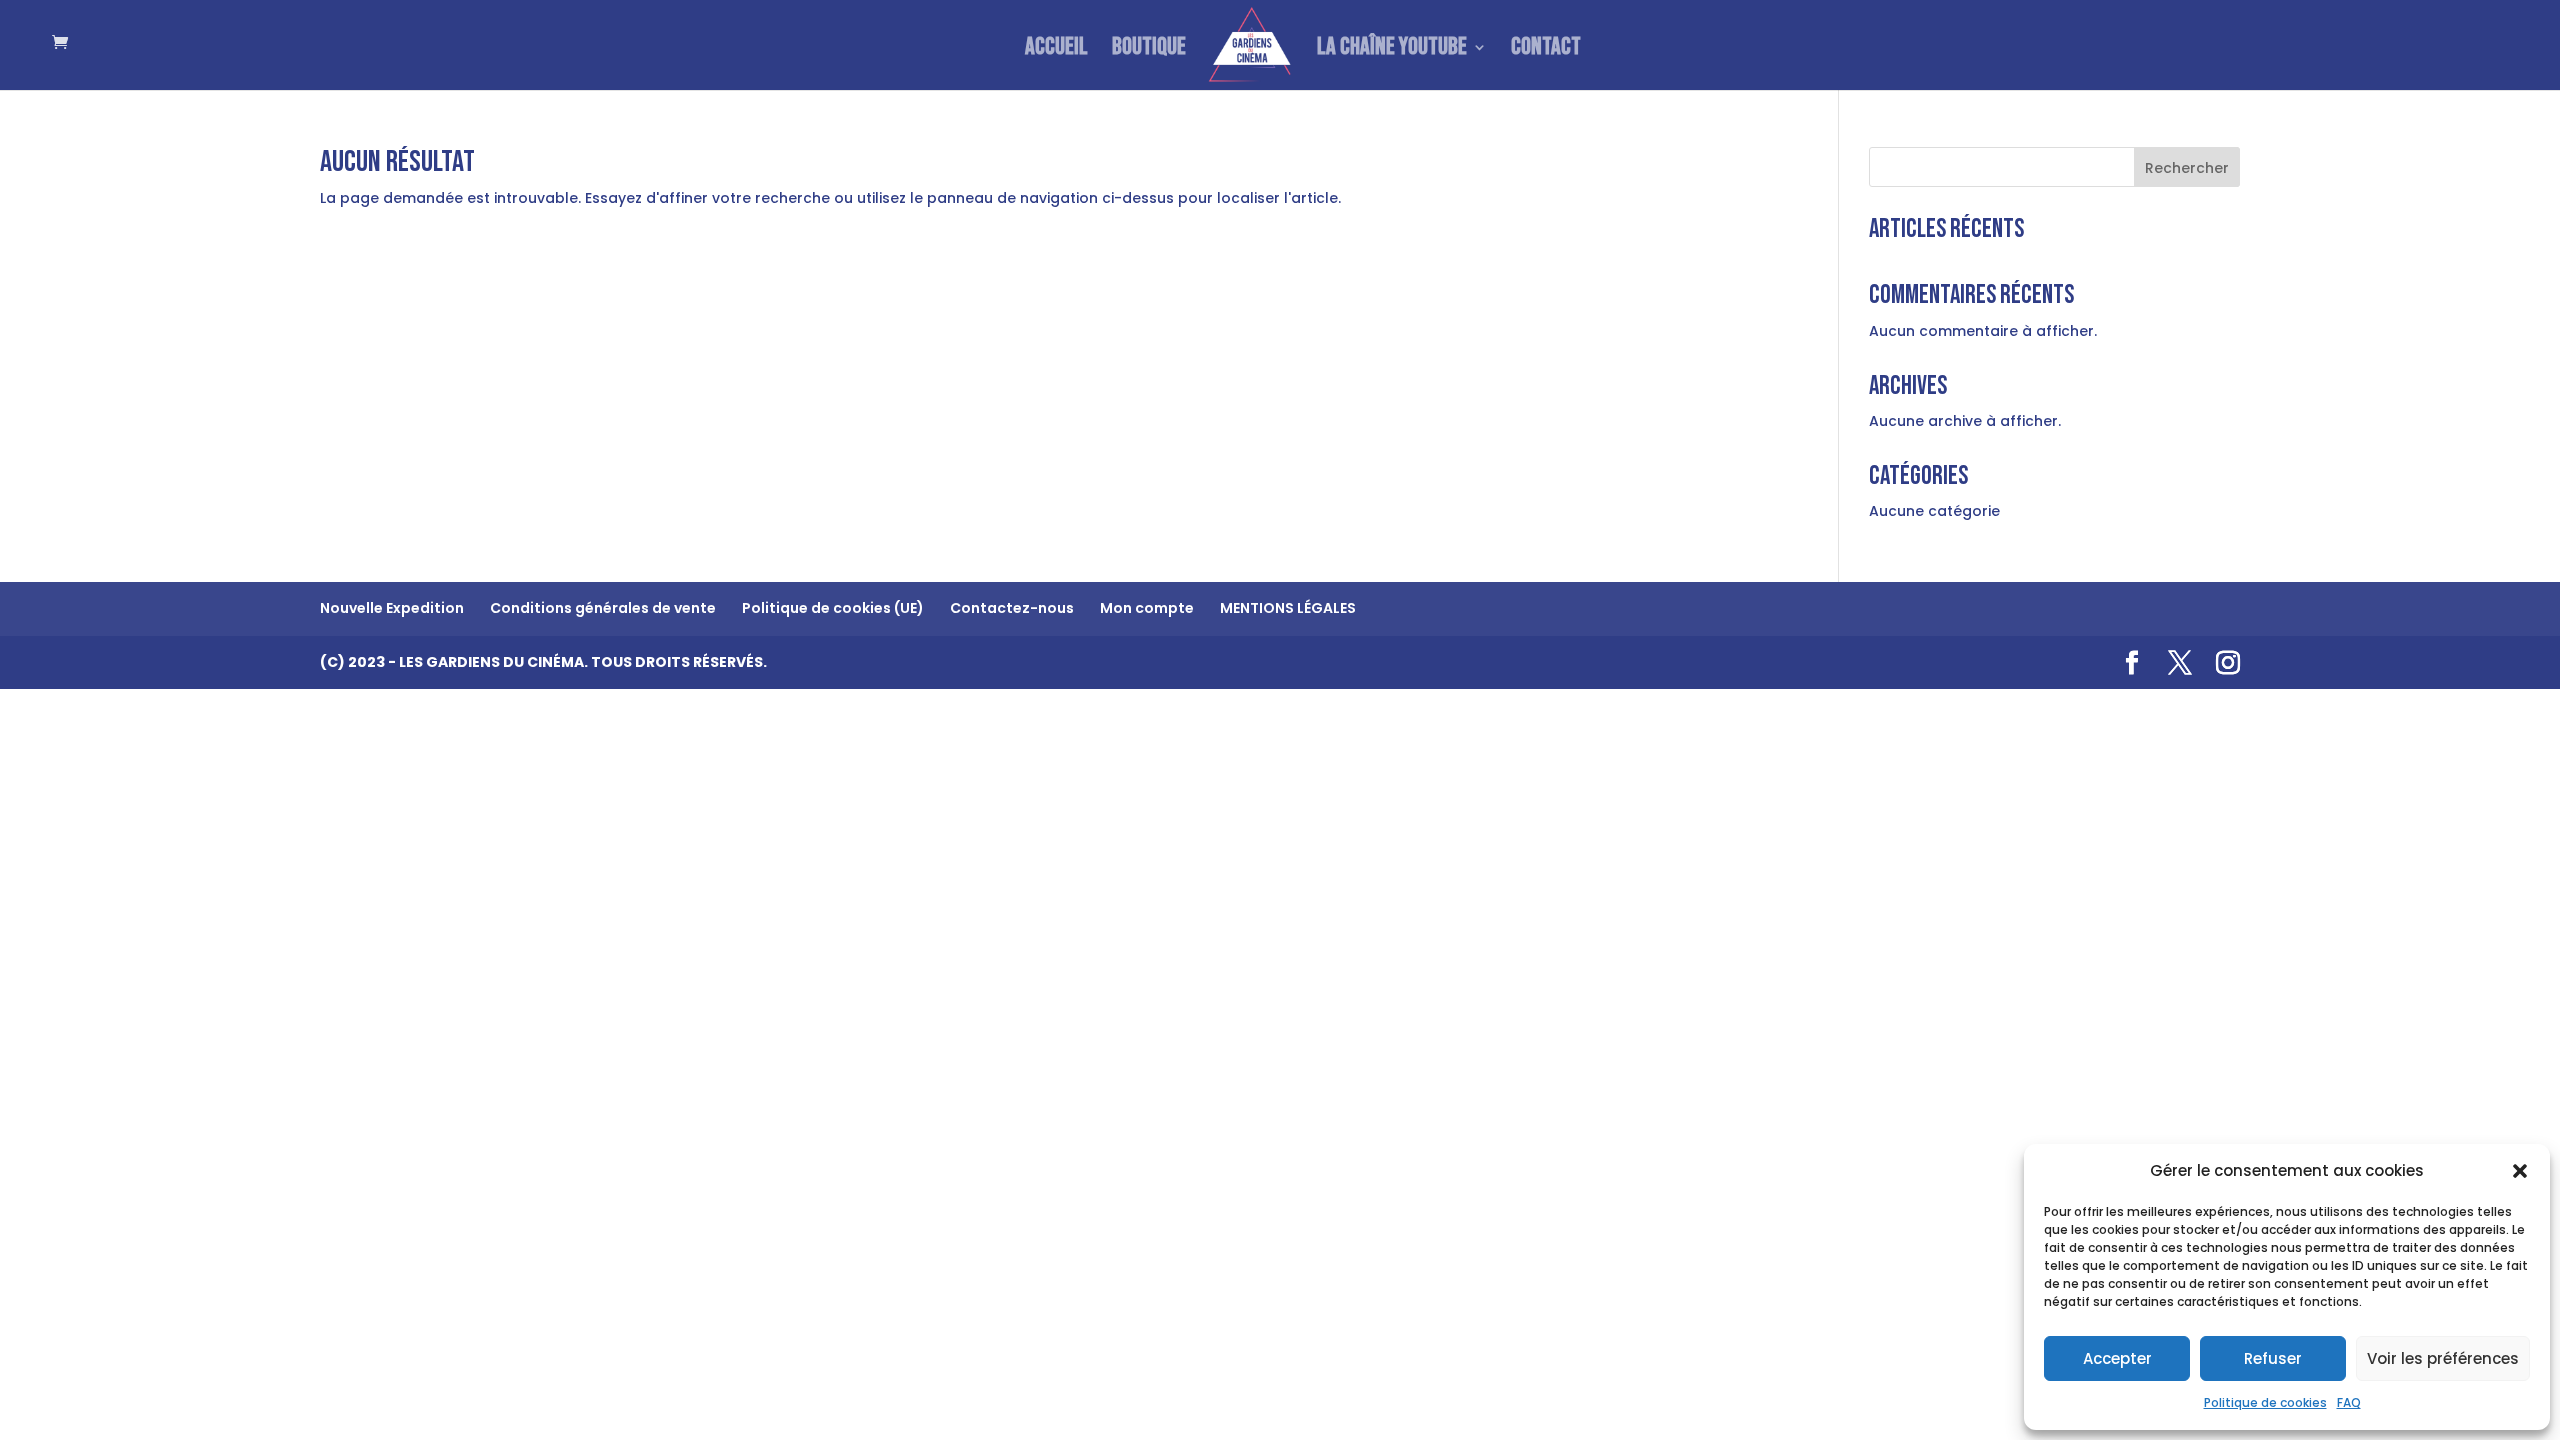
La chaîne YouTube (1392, 50)
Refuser (2273, 1358)
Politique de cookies (2265, 1402)
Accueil (1056, 50)
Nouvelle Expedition (392, 608)
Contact (1546, 50)
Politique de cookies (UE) (833, 608)
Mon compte (1147, 608)
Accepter (2117, 1358)
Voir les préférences (2443, 1358)
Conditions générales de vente (603, 608)
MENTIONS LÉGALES (1288, 608)
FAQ (2349, 1402)
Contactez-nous (1012, 608)
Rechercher (2187, 168)
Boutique (1149, 50)
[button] (2520, 1171)
